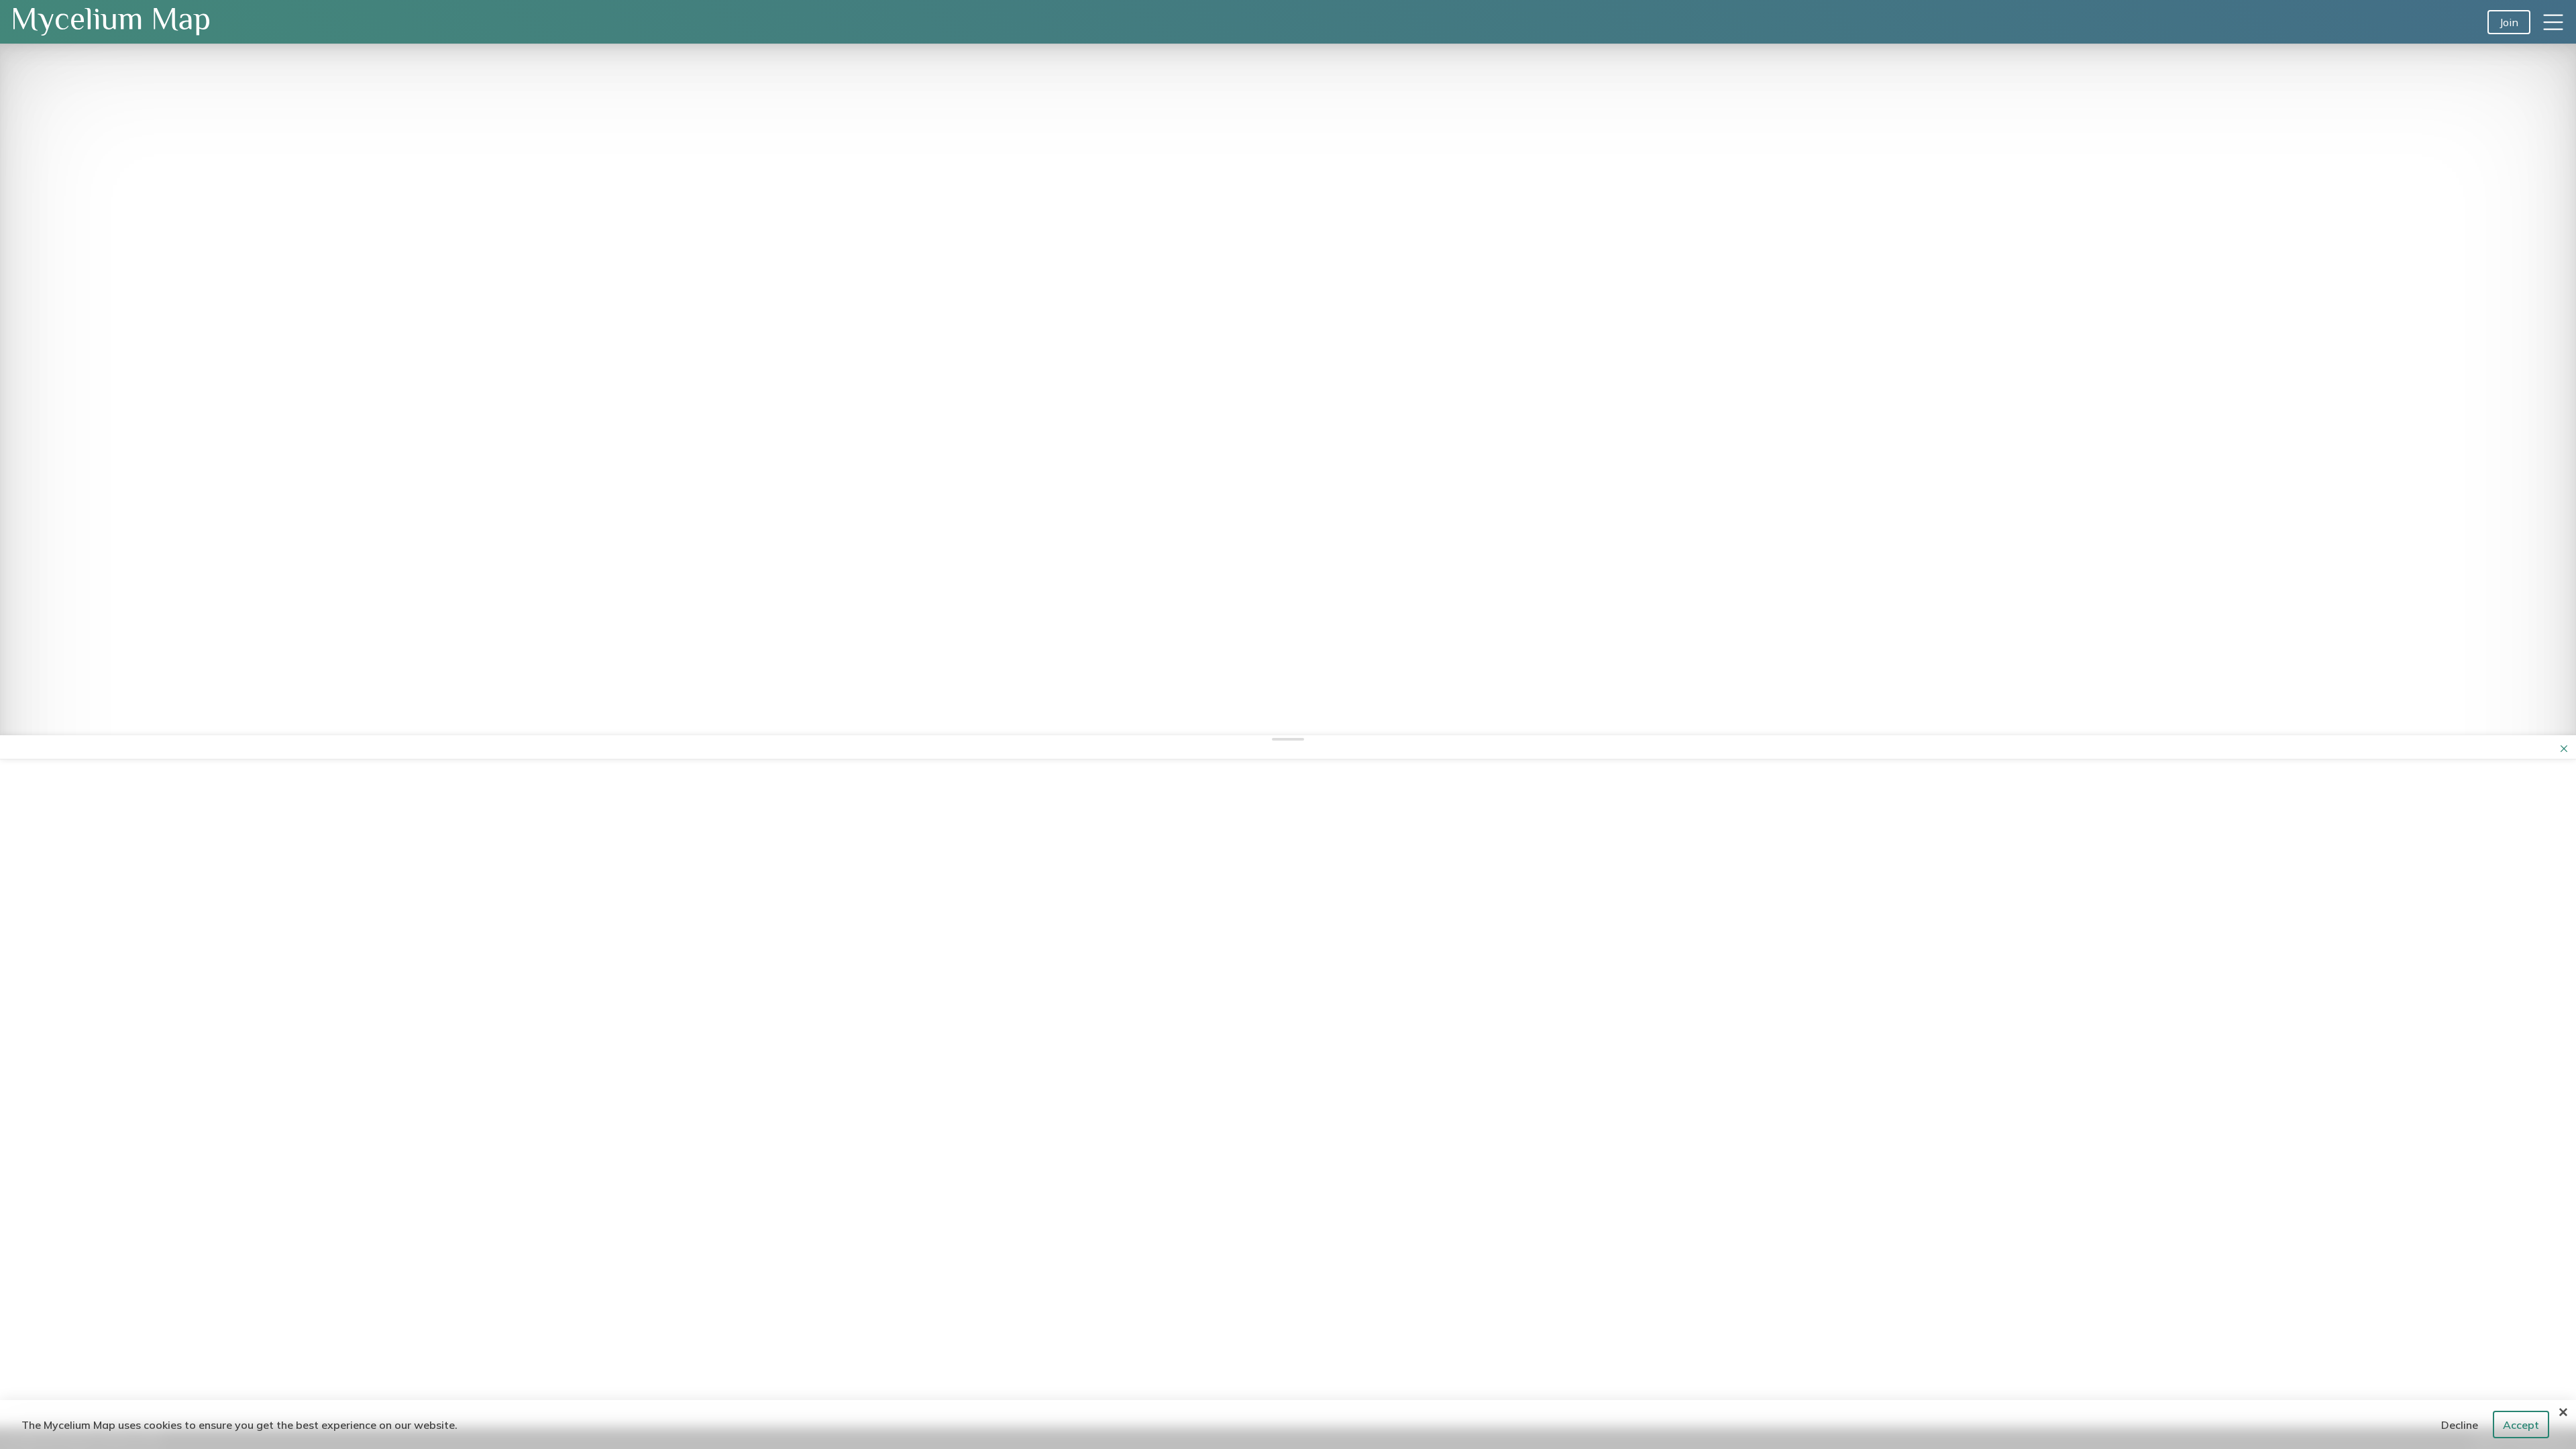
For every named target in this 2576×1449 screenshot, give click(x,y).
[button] (2553, 22)
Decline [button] (2460, 1425)
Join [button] (2509, 22)
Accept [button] (2521, 1425)
